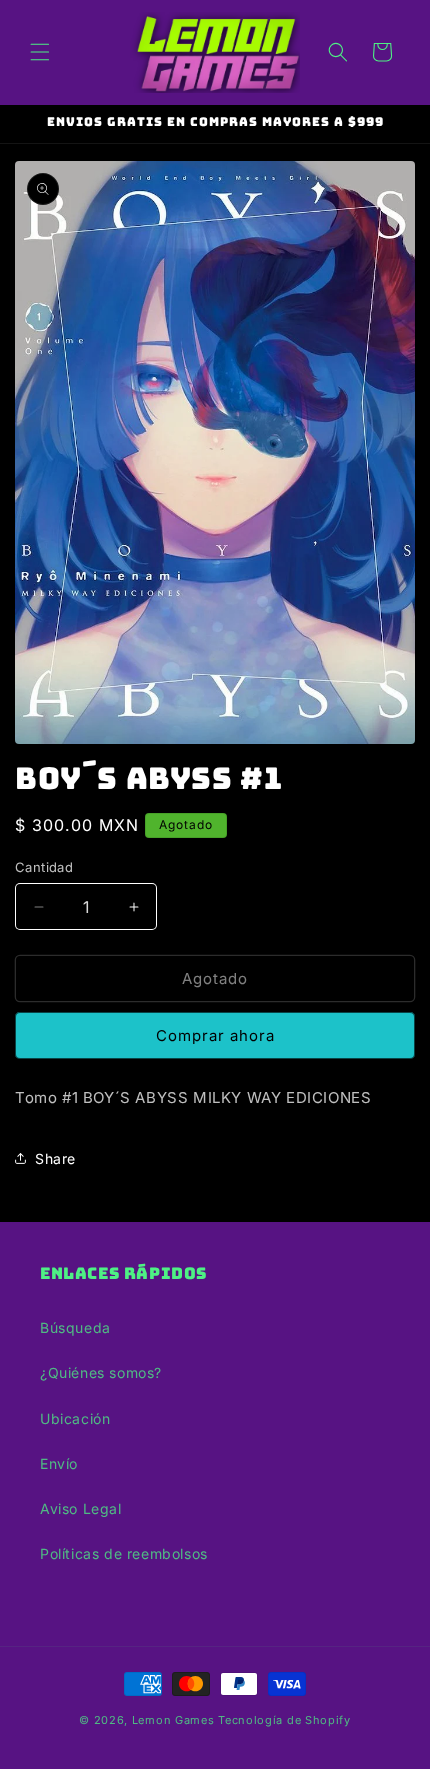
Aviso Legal (81, 1508)
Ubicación (75, 1418)
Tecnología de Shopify (284, 1720)
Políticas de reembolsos (124, 1553)
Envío (59, 1463)
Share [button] (55, 1158)
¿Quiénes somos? (101, 1372)
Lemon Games (173, 1720)
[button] (40, 52)
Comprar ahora (215, 1035)
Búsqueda (75, 1327)
